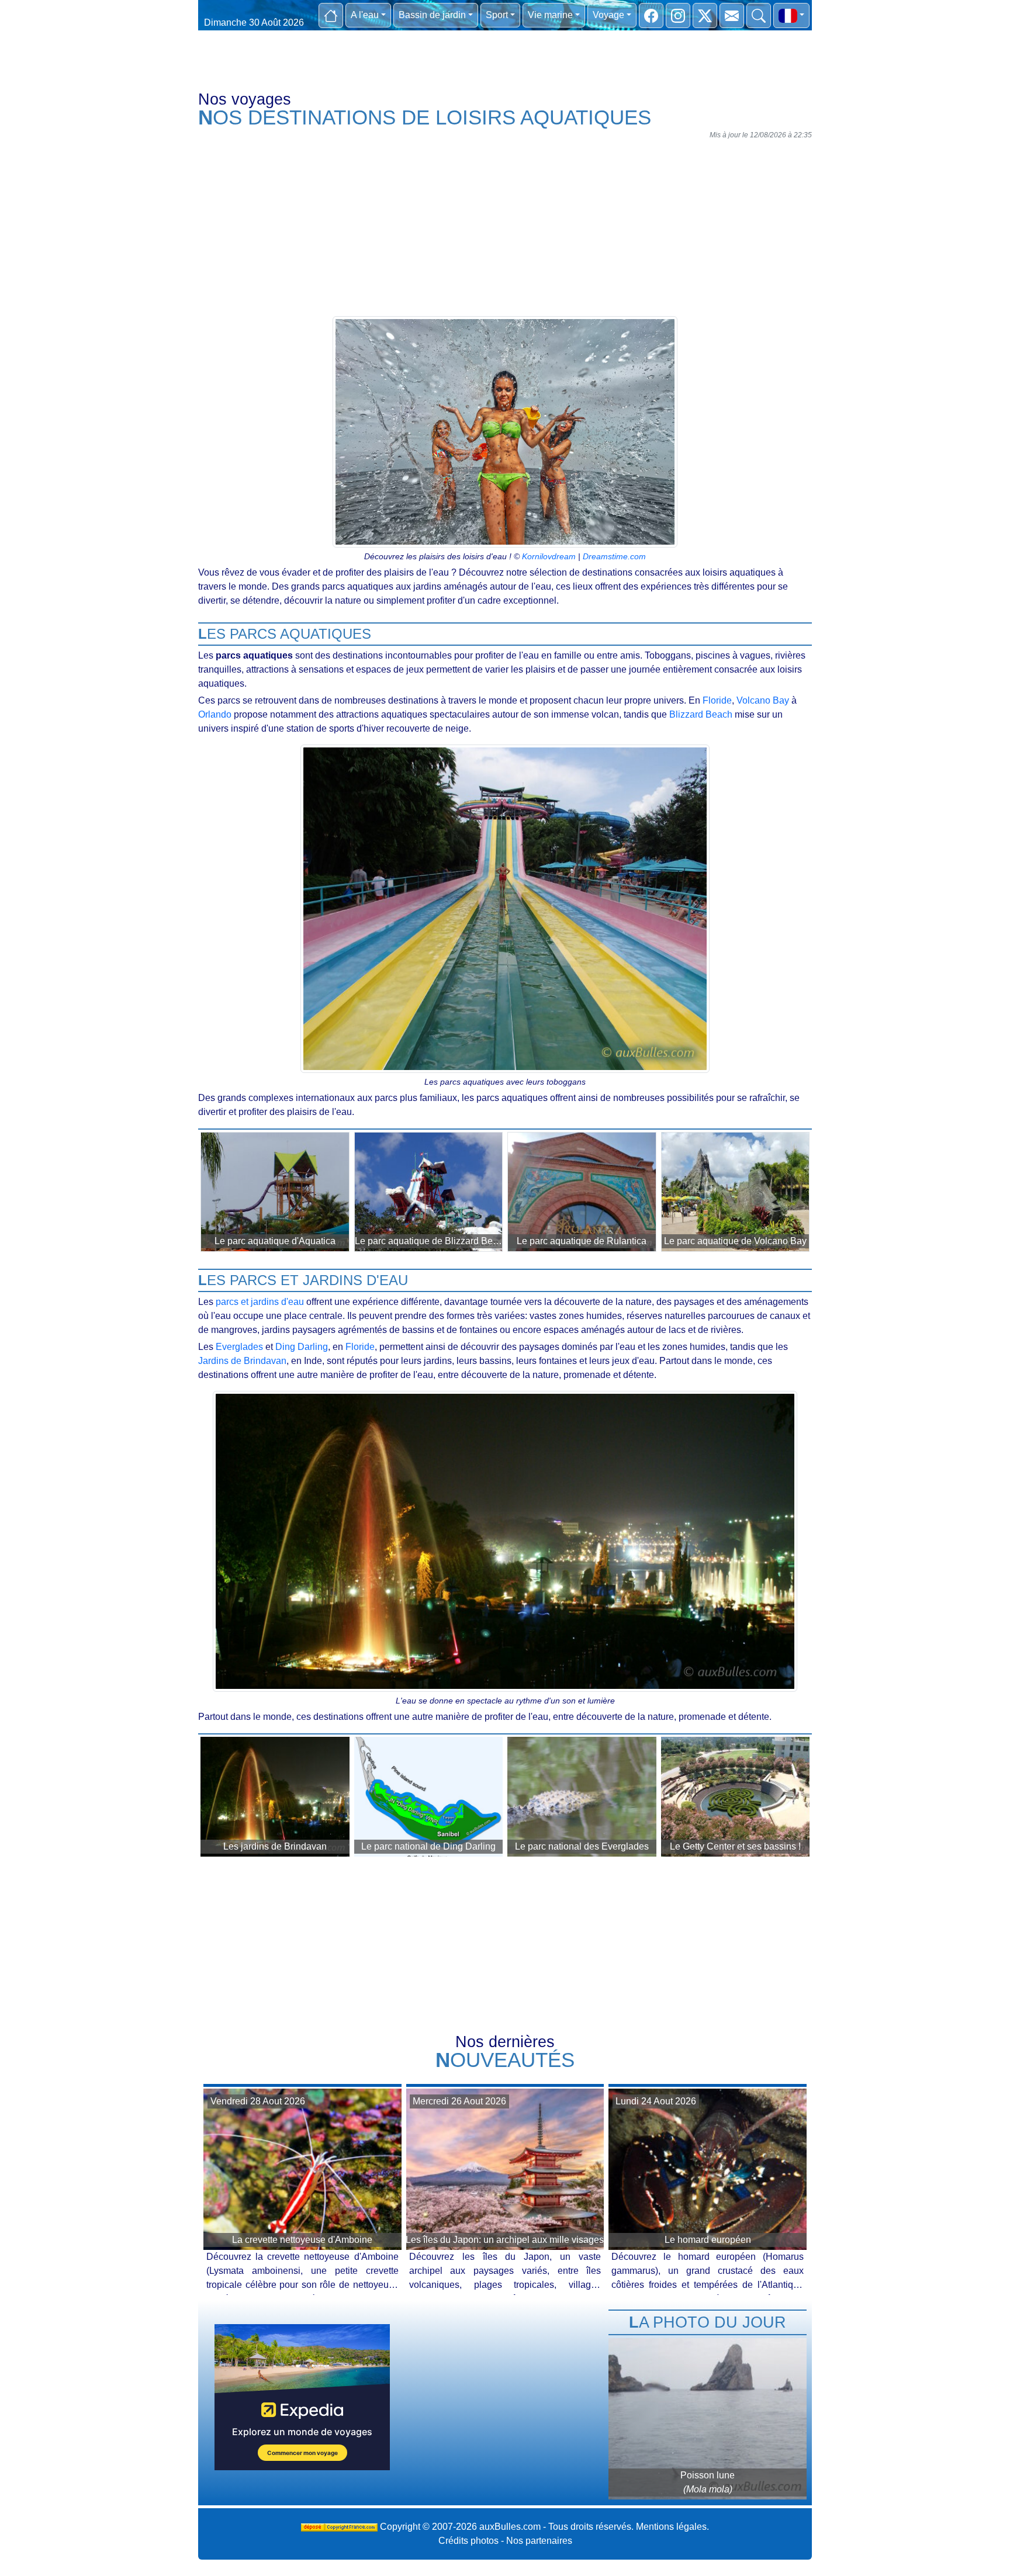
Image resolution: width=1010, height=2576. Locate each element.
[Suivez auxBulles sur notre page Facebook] (651, 15)
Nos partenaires (539, 2541)
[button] (791, 15)
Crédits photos (468, 2541)
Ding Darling (302, 1347)
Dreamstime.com (614, 556)
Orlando (215, 714)
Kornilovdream (549, 556)
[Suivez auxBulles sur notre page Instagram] (678, 15)
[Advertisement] (505, 226)
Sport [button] (497, 15)
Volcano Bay (763, 700)
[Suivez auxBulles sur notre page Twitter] (705, 15)
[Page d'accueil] (331, 15)
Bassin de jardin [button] (432, 15)
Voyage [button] (608, 15)
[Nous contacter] (732, 15)
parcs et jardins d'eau (260, 1302)
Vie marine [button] (550, 15)
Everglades (239, 1347)
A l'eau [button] (365, 15)
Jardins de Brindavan (242, 1361)
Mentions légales (671, 2527)
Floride (717, 700)
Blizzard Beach (701, 714)
